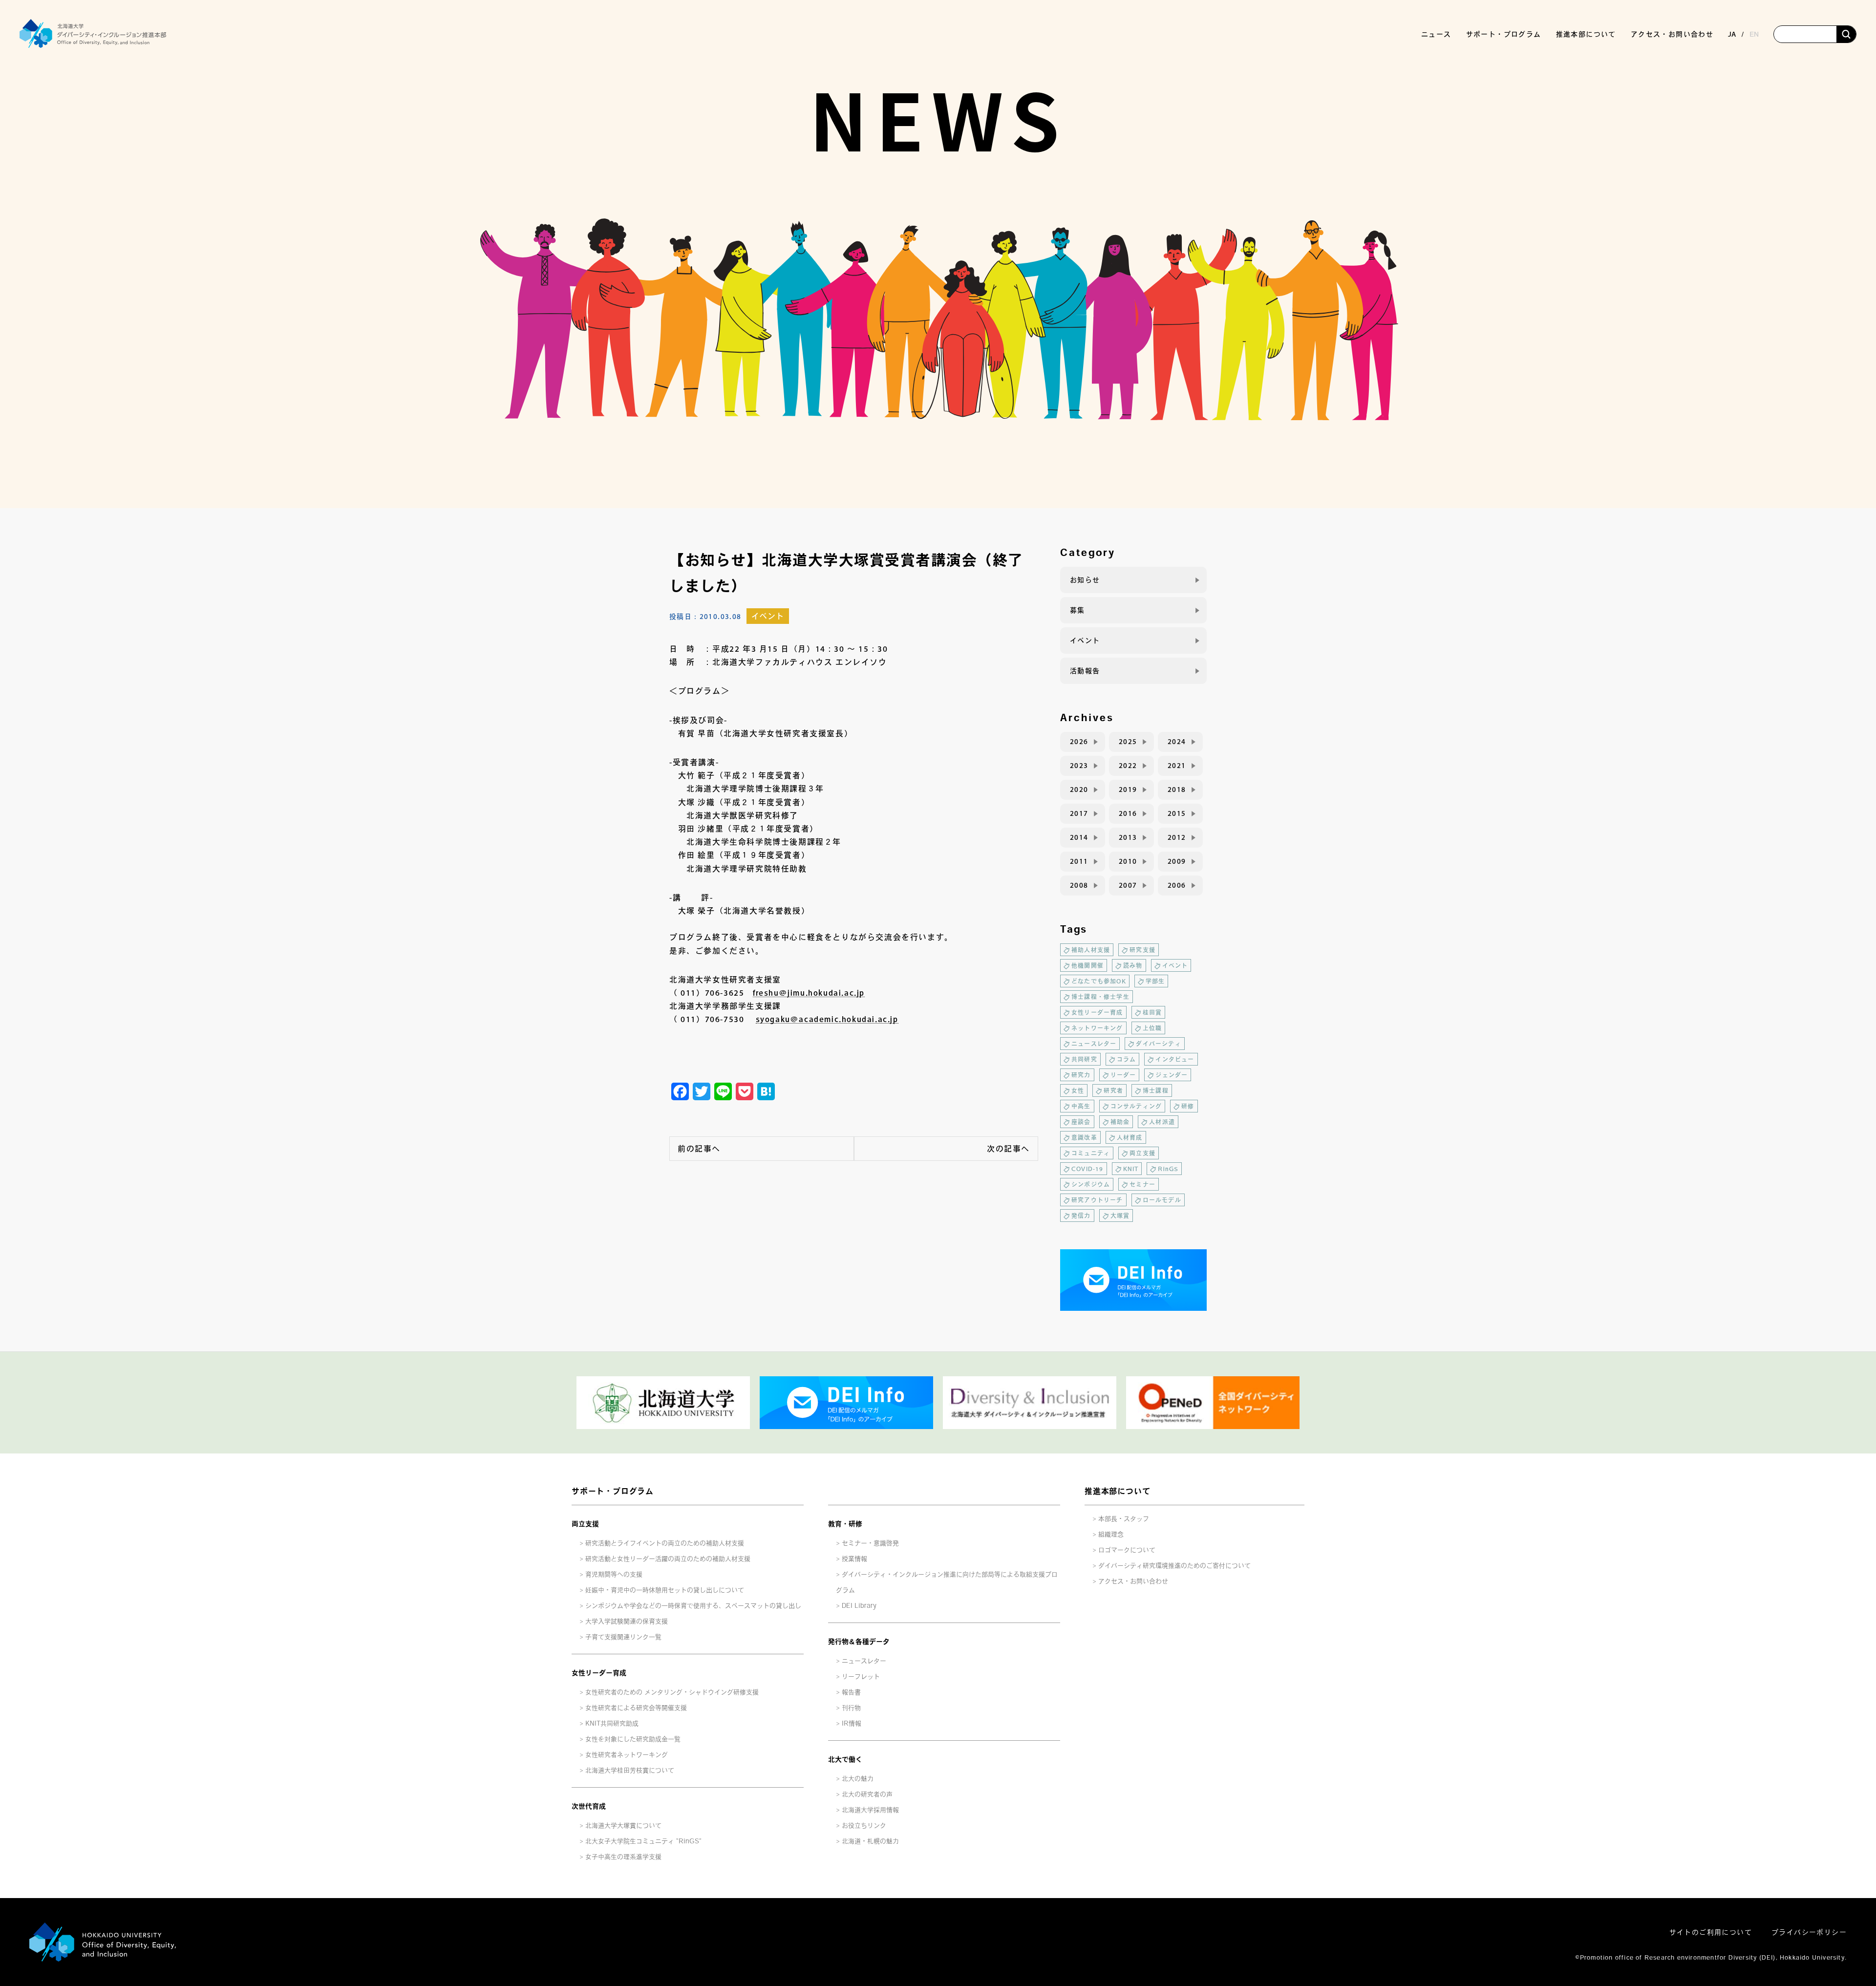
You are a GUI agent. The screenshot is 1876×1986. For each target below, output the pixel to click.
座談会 (1081, 1122)
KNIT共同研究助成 (612, 1723)
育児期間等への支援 (614, 1574)
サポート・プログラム (613, 1491)
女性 (1078, 1090)
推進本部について (1117, 1491)
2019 (1128, 790)
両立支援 (1142, 1153)
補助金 (1120, 1122)
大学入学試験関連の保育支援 (627, 1621)
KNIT (1131, 1169)
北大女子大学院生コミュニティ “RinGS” (643, 1841)
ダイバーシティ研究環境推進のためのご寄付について (1174, 1566)
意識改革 (1084, 1137)
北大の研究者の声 (867, 1794)
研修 (1188, 1106)
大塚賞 (1120, 1216)
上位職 (1152, 1028)
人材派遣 (1162, 1122)
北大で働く (845, 1759)
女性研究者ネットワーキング (627, 1755)
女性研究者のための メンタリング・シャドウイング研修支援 (672, 1692)
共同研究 (1084, 1059)
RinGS (1168, 1169)
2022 (1128, 766)
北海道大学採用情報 (870, 1810)
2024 (1177, 742)
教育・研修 (845, 1524)
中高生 (1081, 1106)
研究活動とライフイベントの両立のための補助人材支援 (665, 1543)
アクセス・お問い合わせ (1672, 34)
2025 (1128, 742)
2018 (1177, 790)
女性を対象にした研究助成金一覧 (633, 1739)
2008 (1079, 885)
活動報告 (1085, 671)
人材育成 (1130, 1137)
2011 (1079, 861)
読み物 (1133, 965)
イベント (768, 616)
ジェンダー (1172, 1075)
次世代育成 (589, 1806)
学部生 (1155, 981)
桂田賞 (1152, 1012)
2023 (1079, 766)
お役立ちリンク (864, 1826)
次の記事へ (1008, 1149)
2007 (1128, 885)
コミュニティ (1091, 1153)
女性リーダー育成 (1097, 1012)
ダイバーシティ (1158, 1044)
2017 (1079, 813)
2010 (1128, 861)
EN (1754, 34)
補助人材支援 (1091, 950)
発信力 (1081, 1216)
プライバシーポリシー (1809, 1932)
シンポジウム (1091, 1184)
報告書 (851, 1692)
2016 (1128, 813)
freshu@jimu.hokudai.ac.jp (809, 993)
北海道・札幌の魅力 (870, 1841)
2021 (1177, 766)
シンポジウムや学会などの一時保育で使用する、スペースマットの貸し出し (693, 1606)
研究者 (1113, 1090)
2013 (1128, 837)
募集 (1077, 610)
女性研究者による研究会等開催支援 (636, 1708)
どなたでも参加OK (1099, 981)
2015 (1177, 813)
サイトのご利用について (1711, 1932)
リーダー (1123, 1075)
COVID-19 (1087, 1169)
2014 (1079, 837)
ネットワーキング (1097, 1028)
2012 (1177, 837)
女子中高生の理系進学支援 (623, 1857)
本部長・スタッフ (1124, 1519)
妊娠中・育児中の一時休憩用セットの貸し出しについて (665, 1590)
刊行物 (851, 1708)
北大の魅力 (858, 1779)
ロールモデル (1162, 1200)
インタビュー (1175, 1059)
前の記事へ (699, 1149)
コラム (1127, 1059)
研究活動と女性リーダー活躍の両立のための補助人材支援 (668, 1559)
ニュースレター (1094, 1044)
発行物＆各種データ (859, 1642)
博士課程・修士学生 (1100, 997)
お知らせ (1085, 580)
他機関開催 (1087, 965)
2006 (1177, 885)
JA (1732, 34)
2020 (1079, 790)
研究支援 (1142, 950)
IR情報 (852, 1723)
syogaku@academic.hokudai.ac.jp (827, 1019)
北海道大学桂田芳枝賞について (630, 1770)
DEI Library (859, 1606)
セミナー (1142, 1184)
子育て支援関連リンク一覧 (623, 1637)
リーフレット (861, 1676)
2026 (1079, 742)
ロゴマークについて (1127, 1550)
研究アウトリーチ (1097, 1200)
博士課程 (1156, 1090)
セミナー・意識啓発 (870, 1543)
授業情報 (854, 1559)
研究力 (1081, 1075)
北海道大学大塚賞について (623, 1826)
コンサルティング (1136, 1106)
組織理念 (1111, 1534)
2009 (1177, 861)
